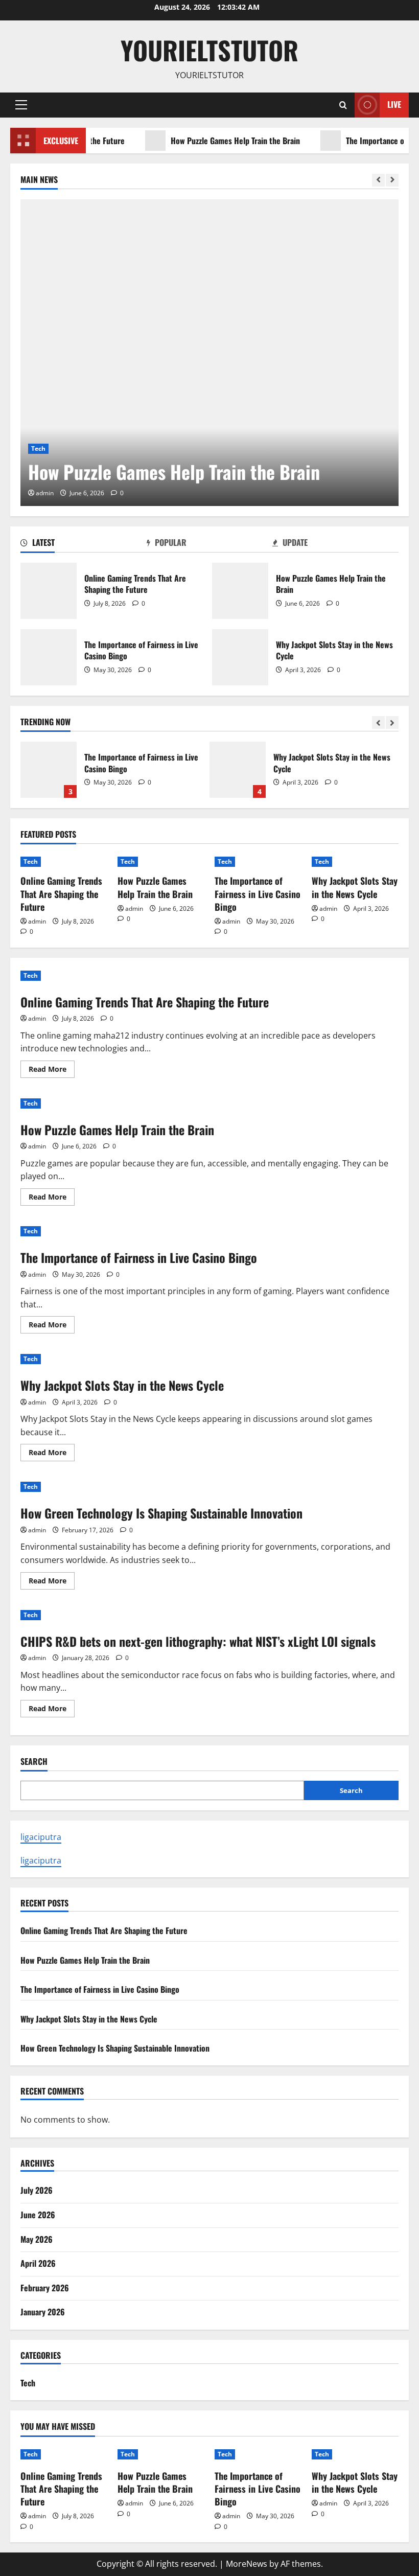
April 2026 (38, 2263)
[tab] (84, 544)
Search (34, 1762)
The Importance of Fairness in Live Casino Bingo (49, 657)
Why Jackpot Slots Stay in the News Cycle (240, 657)
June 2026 (38, 2215)
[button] (21, 105)
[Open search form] (343, 105)
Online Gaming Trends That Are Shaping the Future (49, 591)
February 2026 (45, 2288)
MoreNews (247, 2564)
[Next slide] (392, 180)
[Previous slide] (378, 180)
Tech (38, 448)
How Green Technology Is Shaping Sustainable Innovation (161, 1513)
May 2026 (37, 2239)
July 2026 (37, 2190)
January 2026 (43, 2312)
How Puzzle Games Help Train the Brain (209, 141)
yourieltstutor (209, 50)
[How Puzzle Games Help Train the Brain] (209, 353)
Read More (52, 1071)
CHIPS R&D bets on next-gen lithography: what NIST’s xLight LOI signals (198, 1641)
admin (45, 493)
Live (394, 104)
